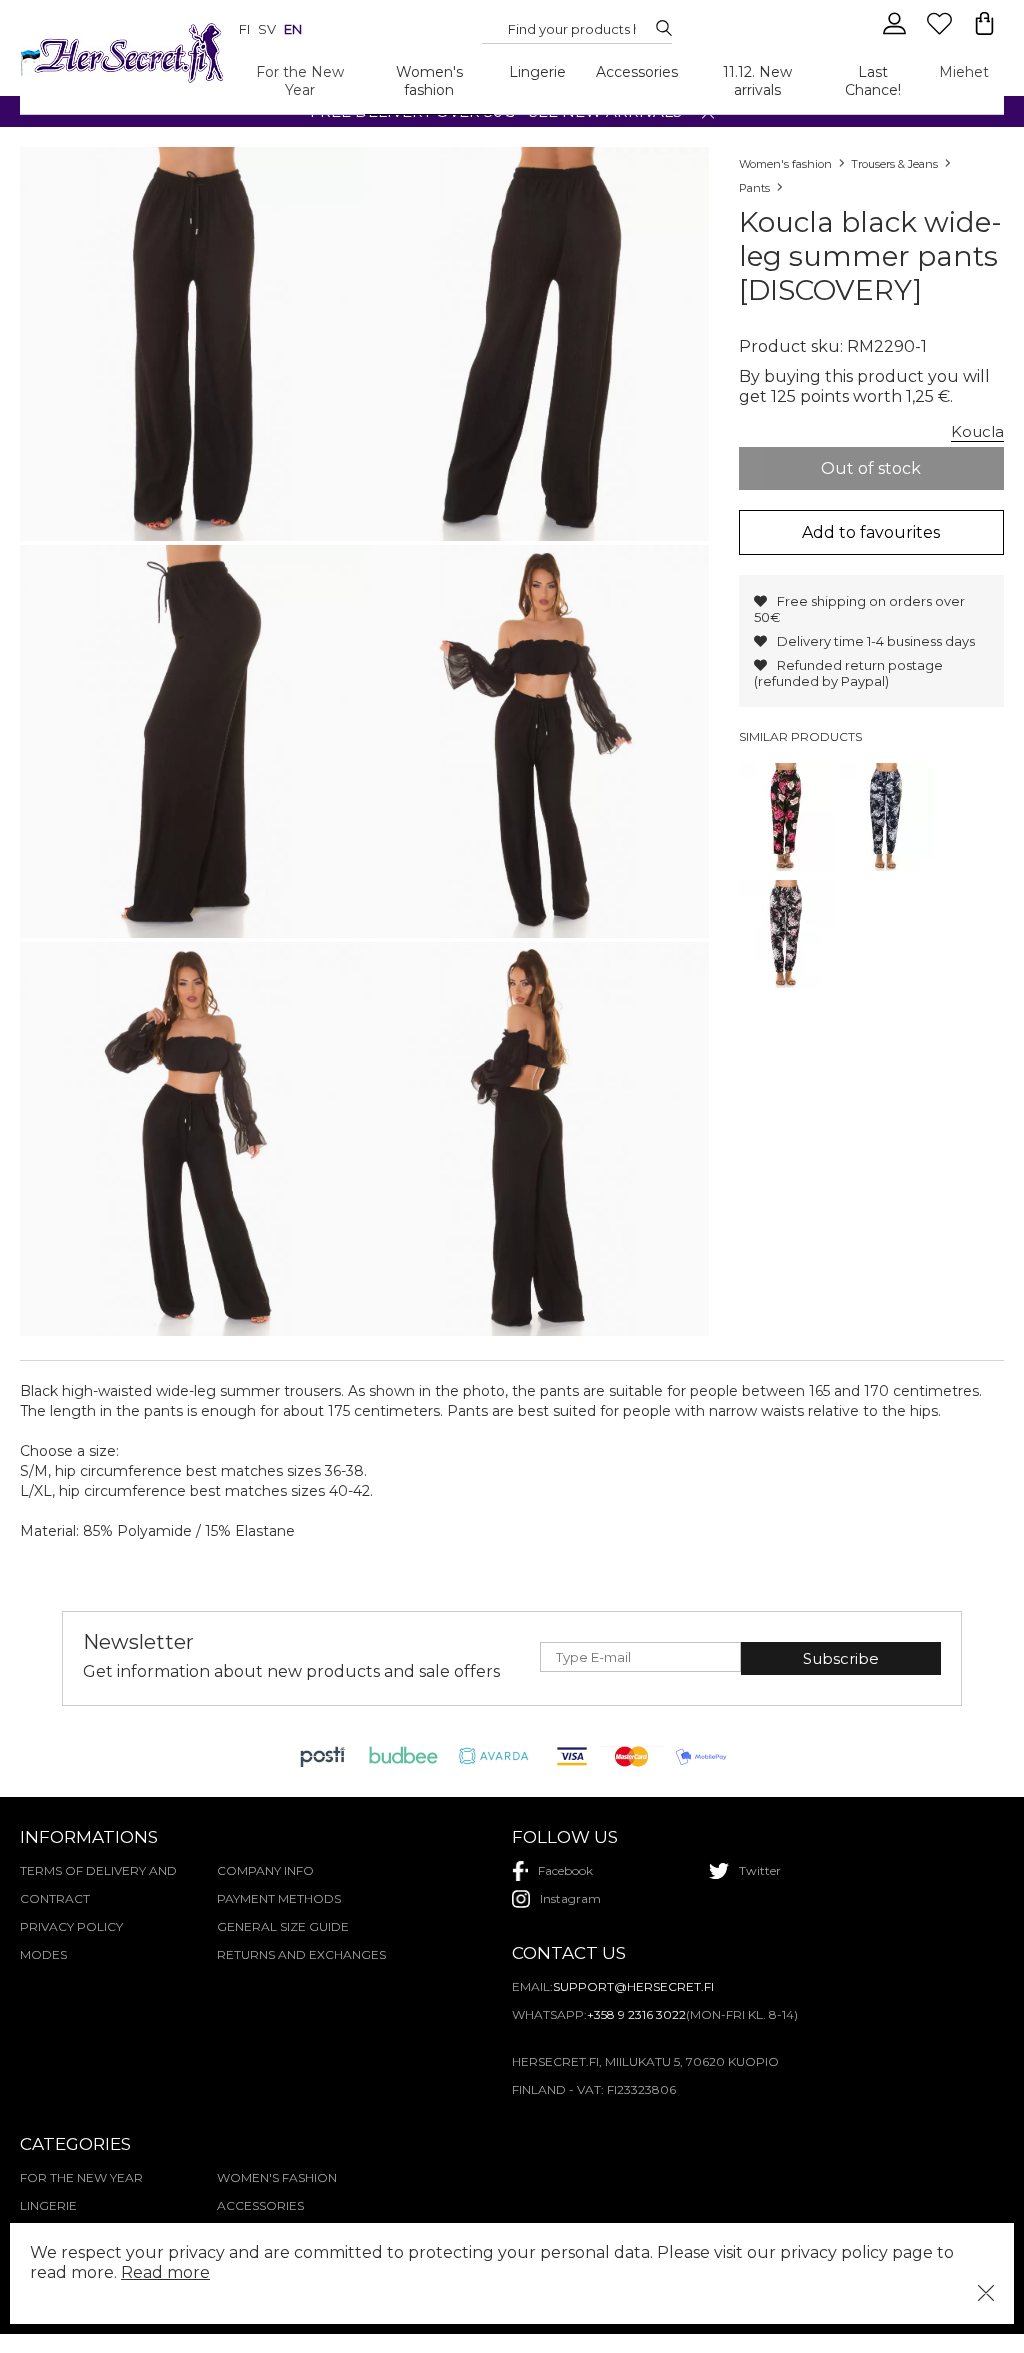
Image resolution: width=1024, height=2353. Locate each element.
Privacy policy (71, 1926)
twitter (760, 1870)
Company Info (265, 1870)
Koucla (977, 431)
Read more (165, 2272)
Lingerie (537, 72)
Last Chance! (873, 81)
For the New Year (300, 81)
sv (267, 29)
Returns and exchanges (301, 1954)
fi (244, 29)
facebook (565, 1870)
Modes (43, 1954)
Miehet (964, 72)
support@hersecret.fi (633, 1986)
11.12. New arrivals (757, 81)
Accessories (637, 72)
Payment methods (279, 1898)
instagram (570, 1898)
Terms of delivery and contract (98, 1884)
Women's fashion (429, 81)
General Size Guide (283, 1926)
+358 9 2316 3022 (636, 2014)
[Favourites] (941, 32)
